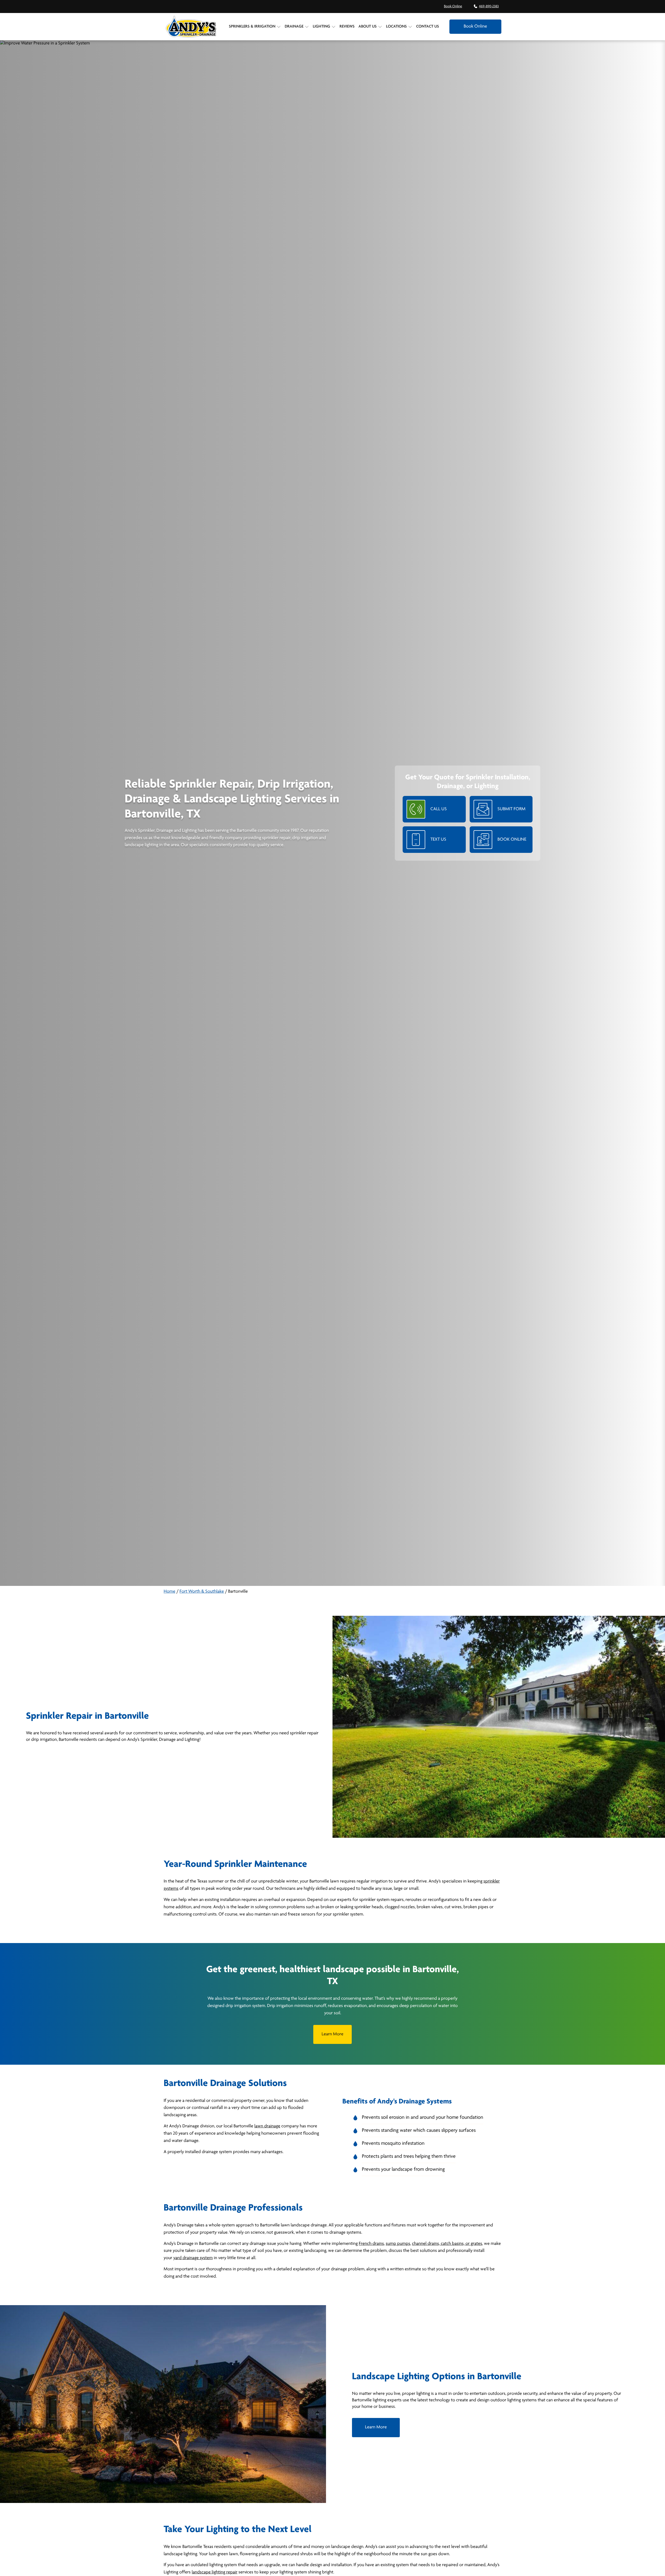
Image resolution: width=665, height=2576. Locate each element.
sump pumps (398, 2244)
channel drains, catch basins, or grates (447, 2244)
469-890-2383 (489, 6)
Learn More (332, 2034)
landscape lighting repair (215, 2572)
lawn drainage (267, 2126)
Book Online (453, 6)
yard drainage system (193, 2258)
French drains (371, 2244)
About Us (368, 27)
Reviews (347, 27)
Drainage (294, 27)
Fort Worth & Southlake (202, 1592)
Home (169, 1592)
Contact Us (428, 27)
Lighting (321, 27)
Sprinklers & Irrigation (252, 27)
